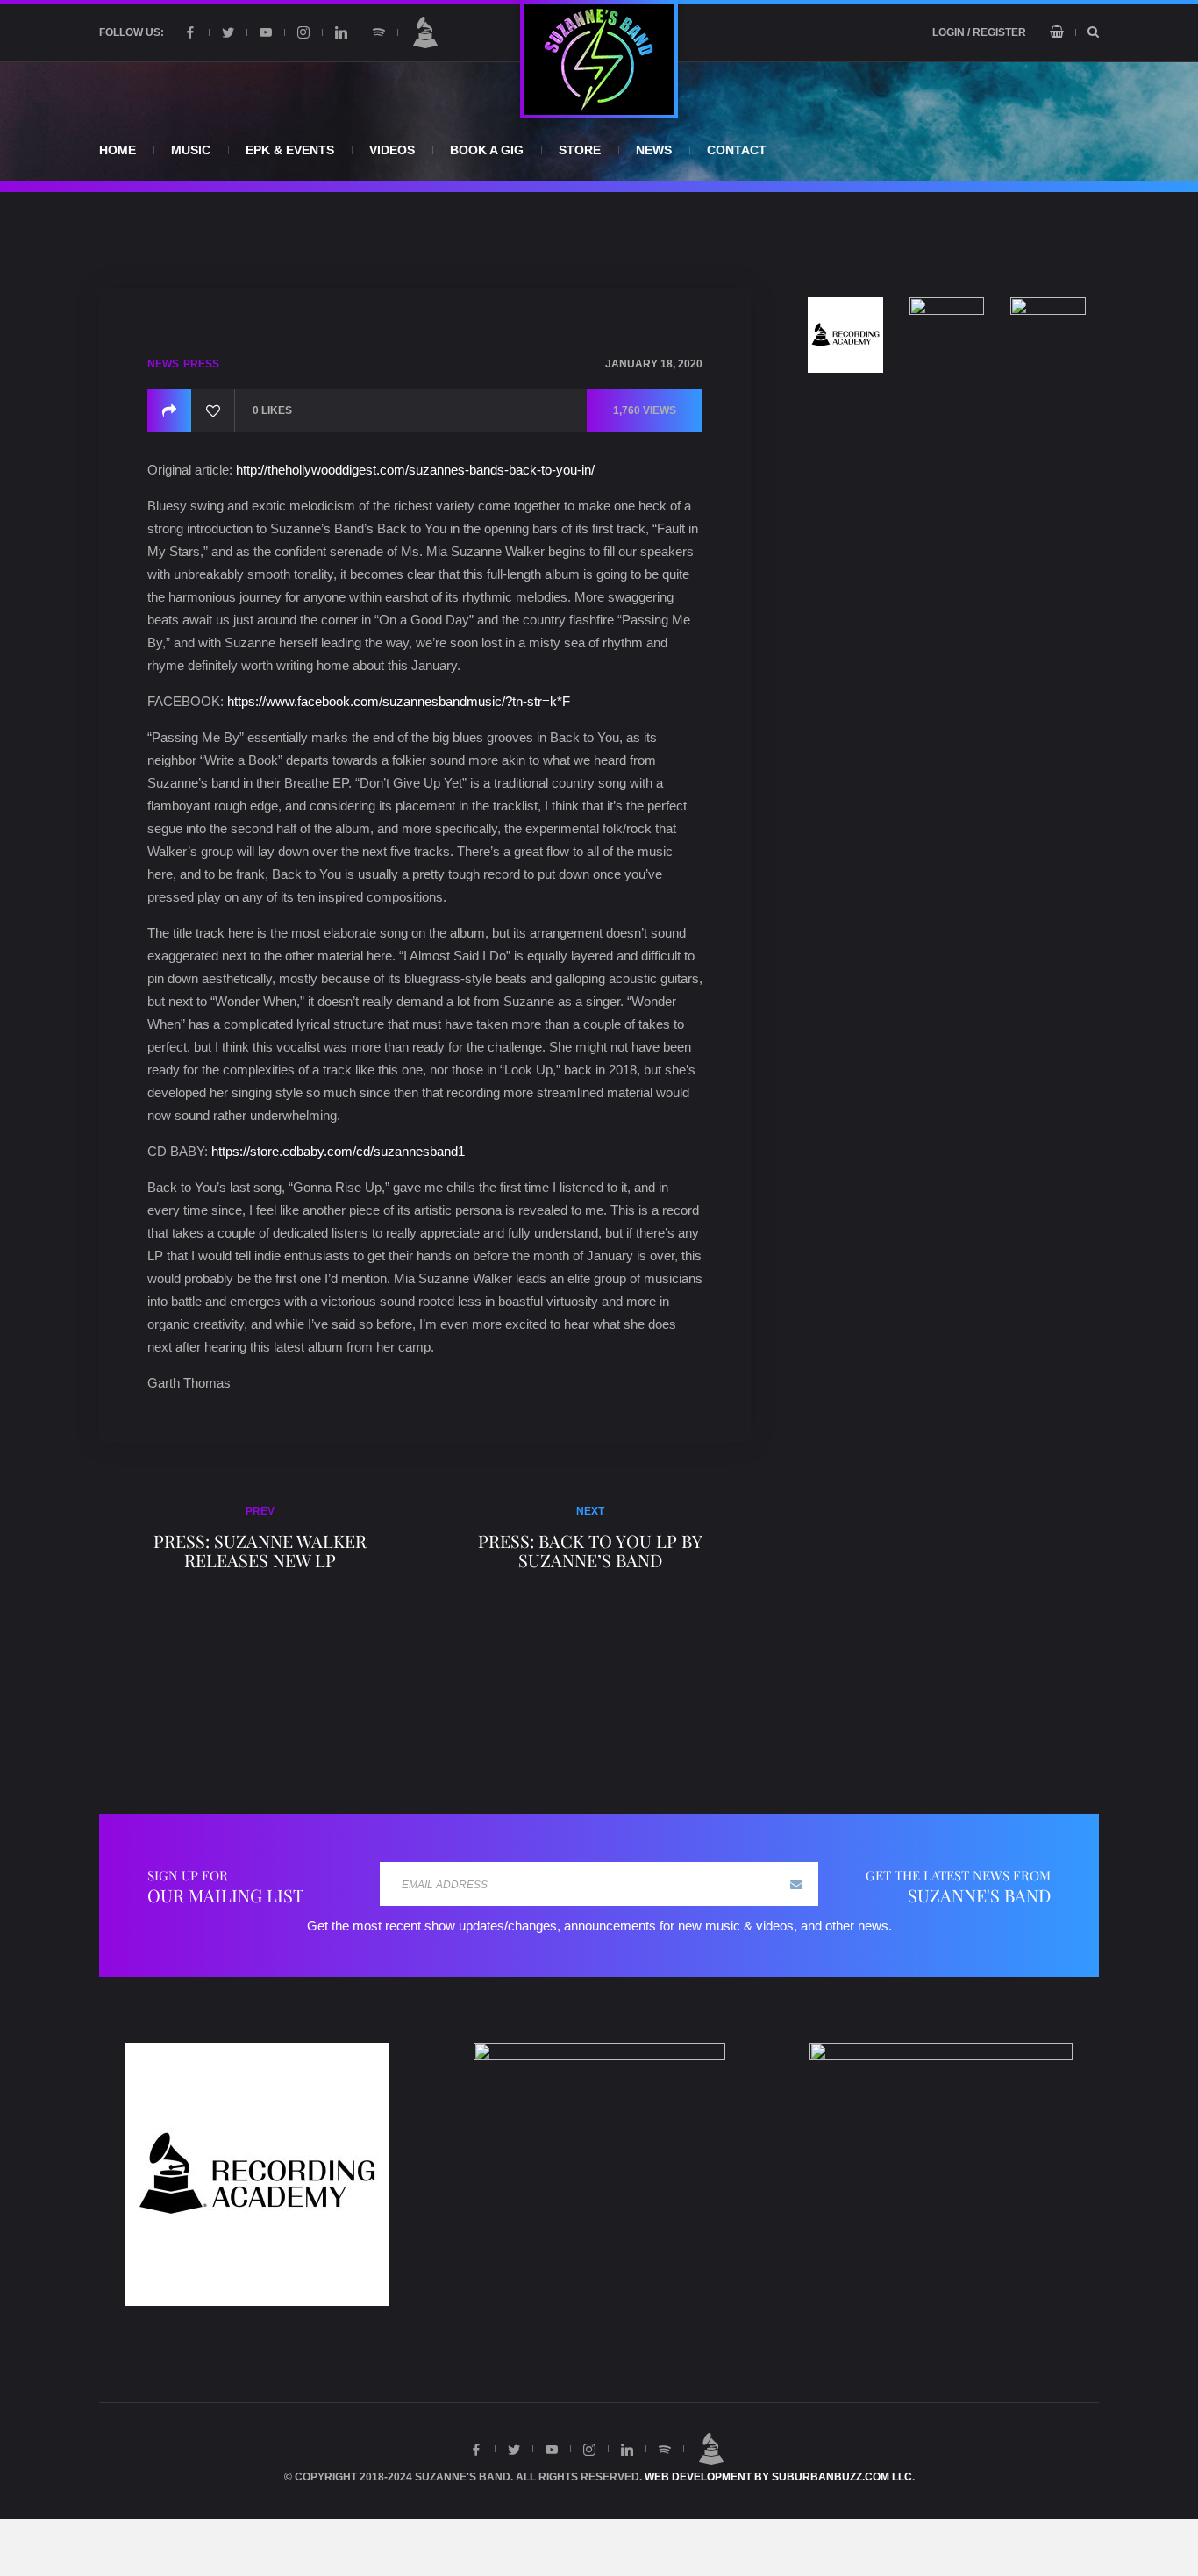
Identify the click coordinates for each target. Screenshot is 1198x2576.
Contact (737, 150)
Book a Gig (487, 150)
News (654, 150)
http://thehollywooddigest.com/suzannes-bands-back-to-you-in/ (415, 470)
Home (118, 150)
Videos (392, 150)
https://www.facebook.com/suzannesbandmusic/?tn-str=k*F (399, 701)
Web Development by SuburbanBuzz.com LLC (778, 2477)
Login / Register (979, 32)
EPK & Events (290, 150)
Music (191, 150)
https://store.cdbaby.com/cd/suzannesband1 (338, 1151)
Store (580, 150)
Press (201, 364)
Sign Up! (796, 1884)
